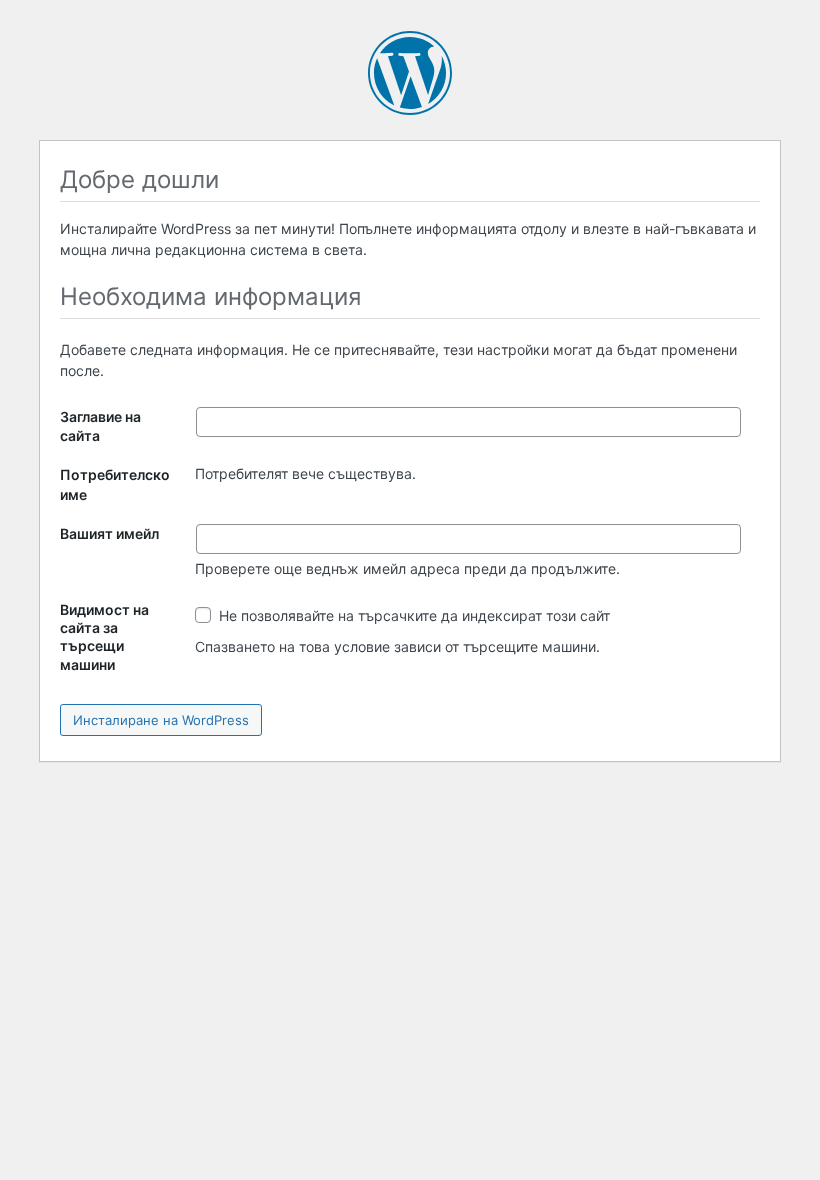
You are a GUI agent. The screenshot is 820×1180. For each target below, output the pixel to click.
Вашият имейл (109, 533)
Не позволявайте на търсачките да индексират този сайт (412, 615)
